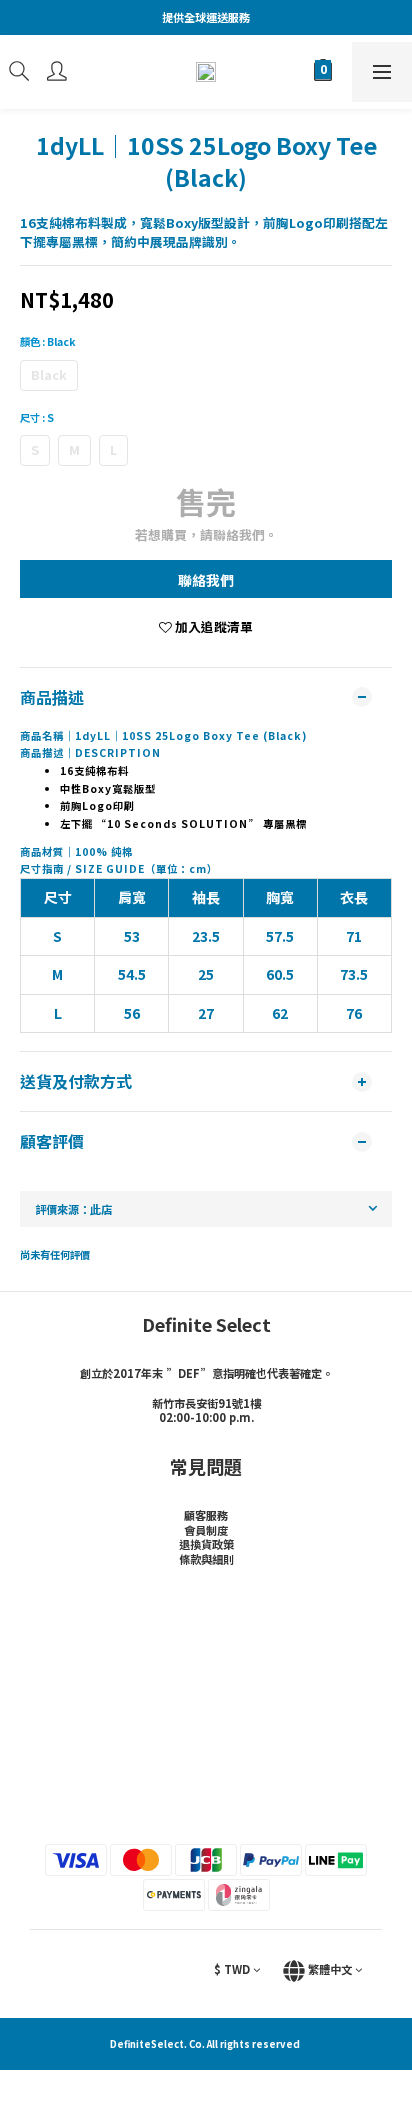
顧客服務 (206, 1515)
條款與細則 (206, 1559)
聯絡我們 (206, 580)
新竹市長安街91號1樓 (206, 1403)
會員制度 (206, 1530)
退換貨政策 (206, 1544)
